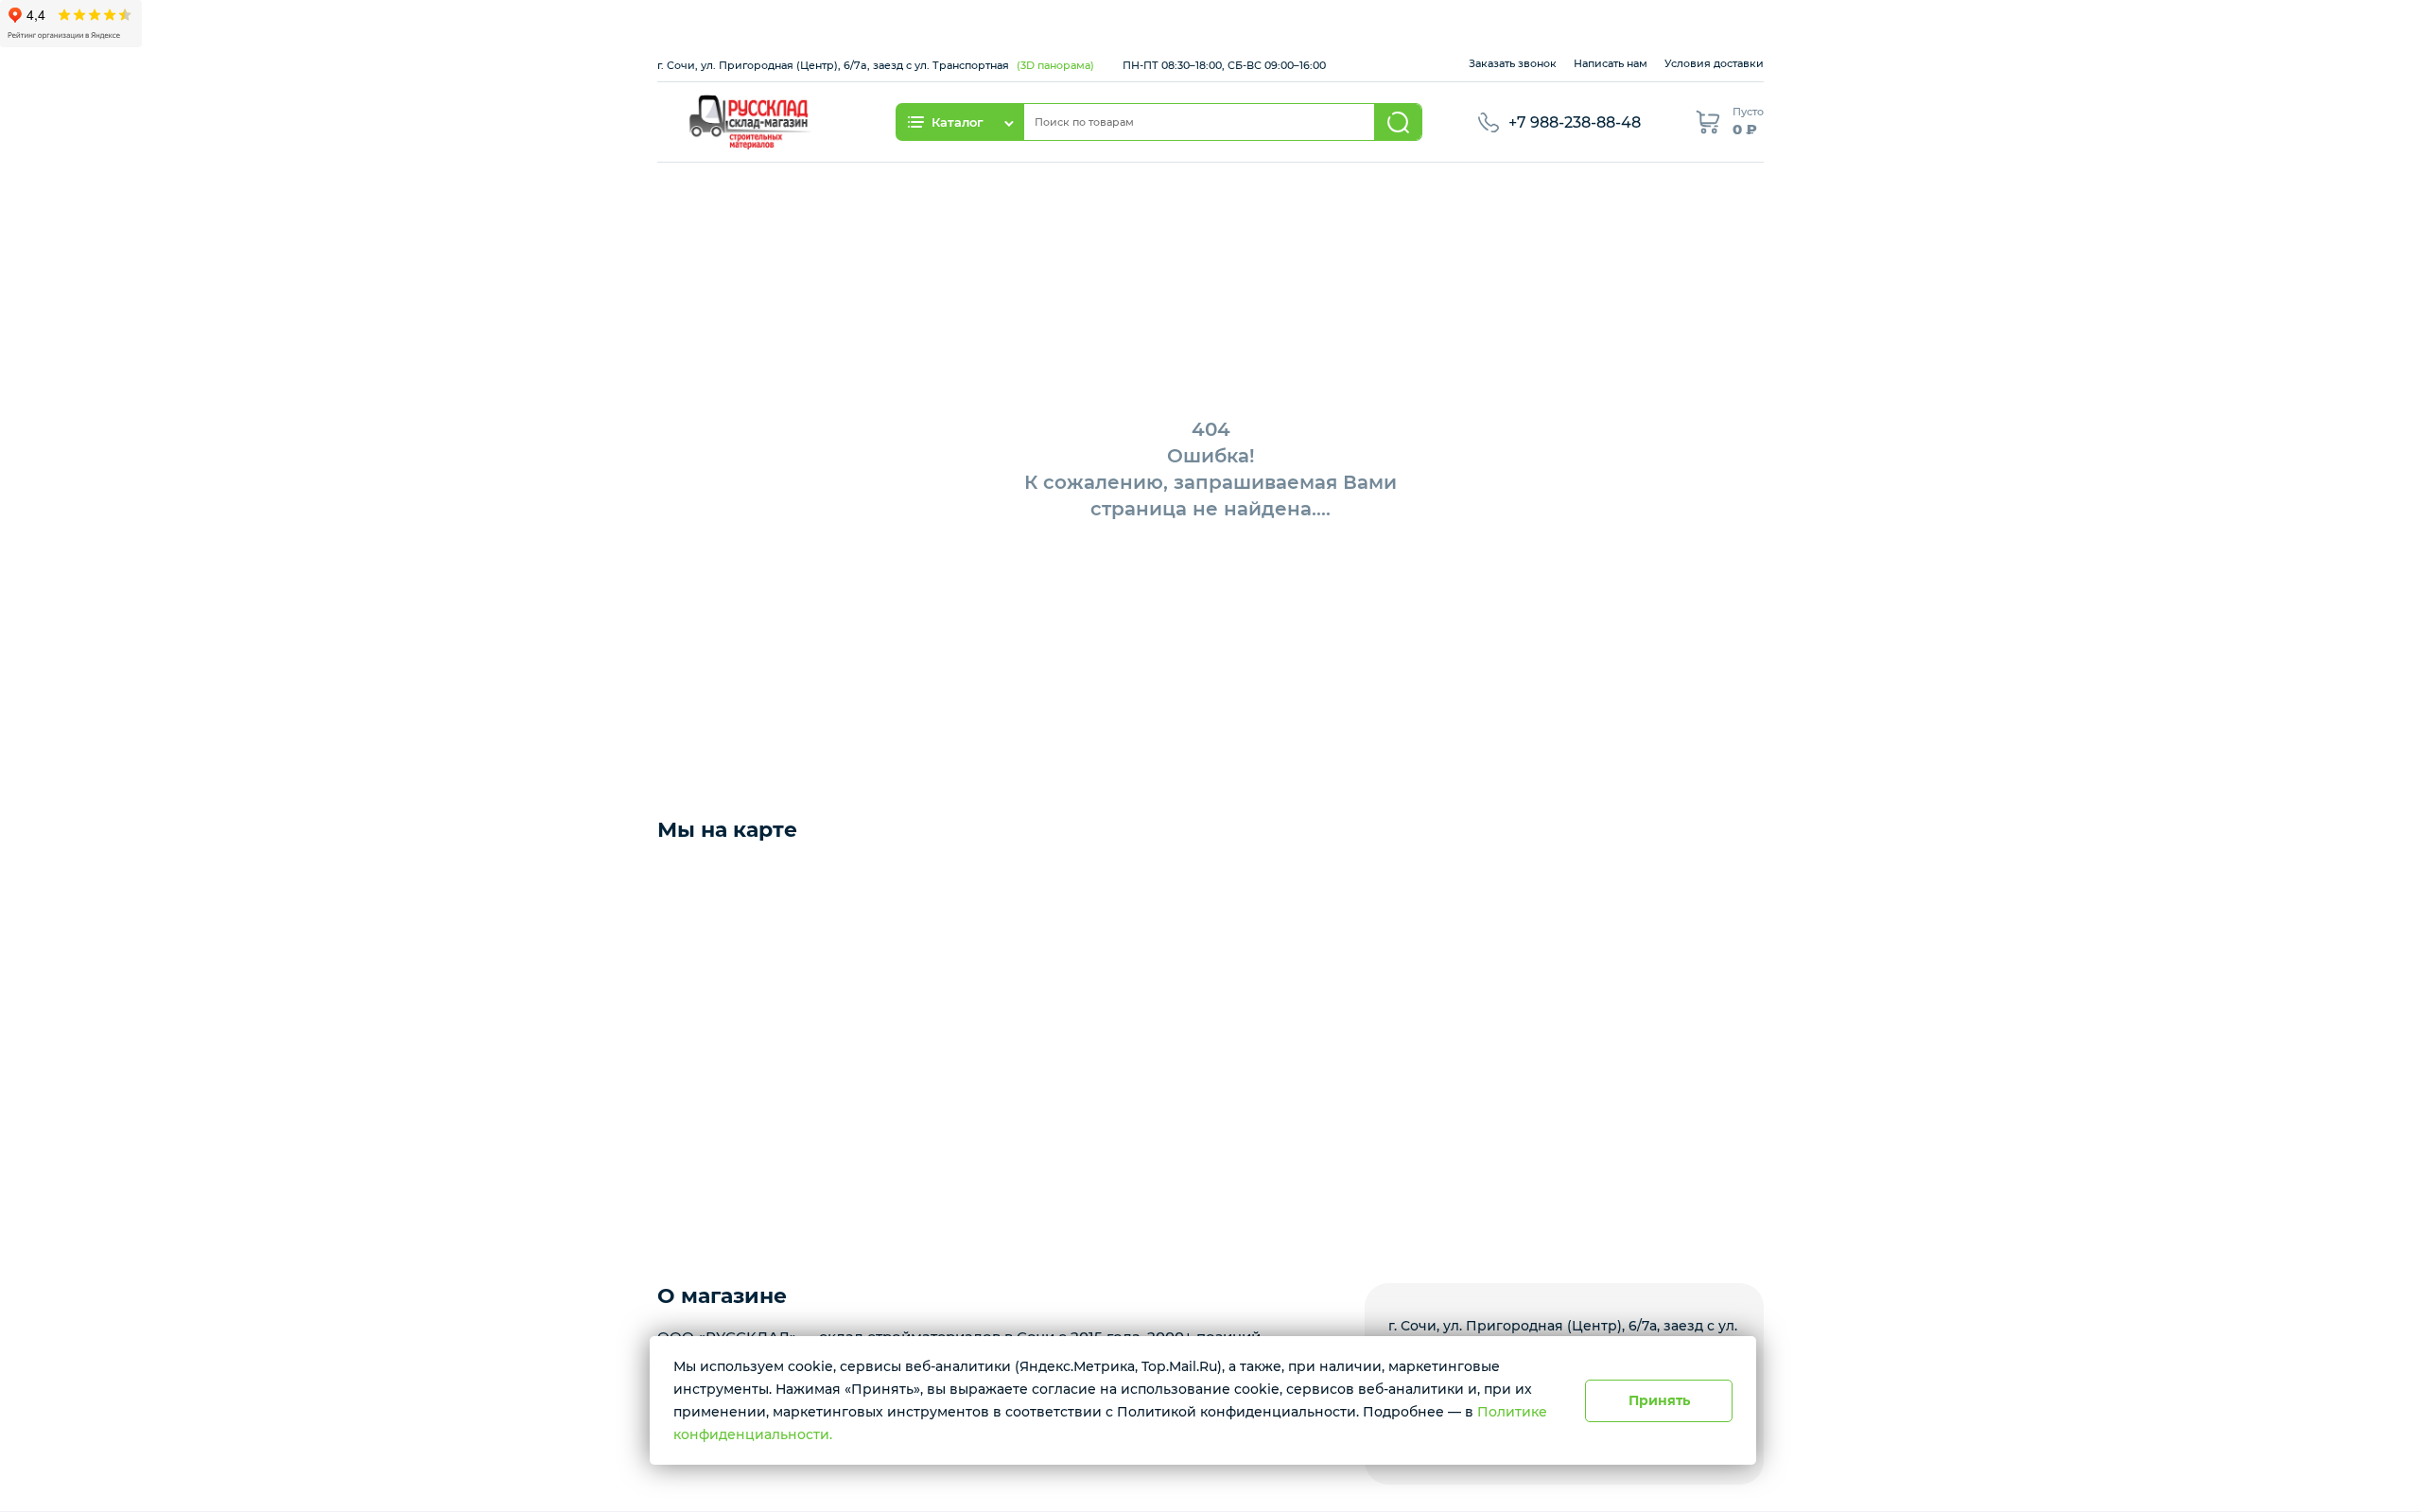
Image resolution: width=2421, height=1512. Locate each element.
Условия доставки (1714, 63)
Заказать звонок (1513, 63)
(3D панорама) (1055, 65)
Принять (1659, 1400)
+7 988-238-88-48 (1575, 122)
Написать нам (1611, 63)
